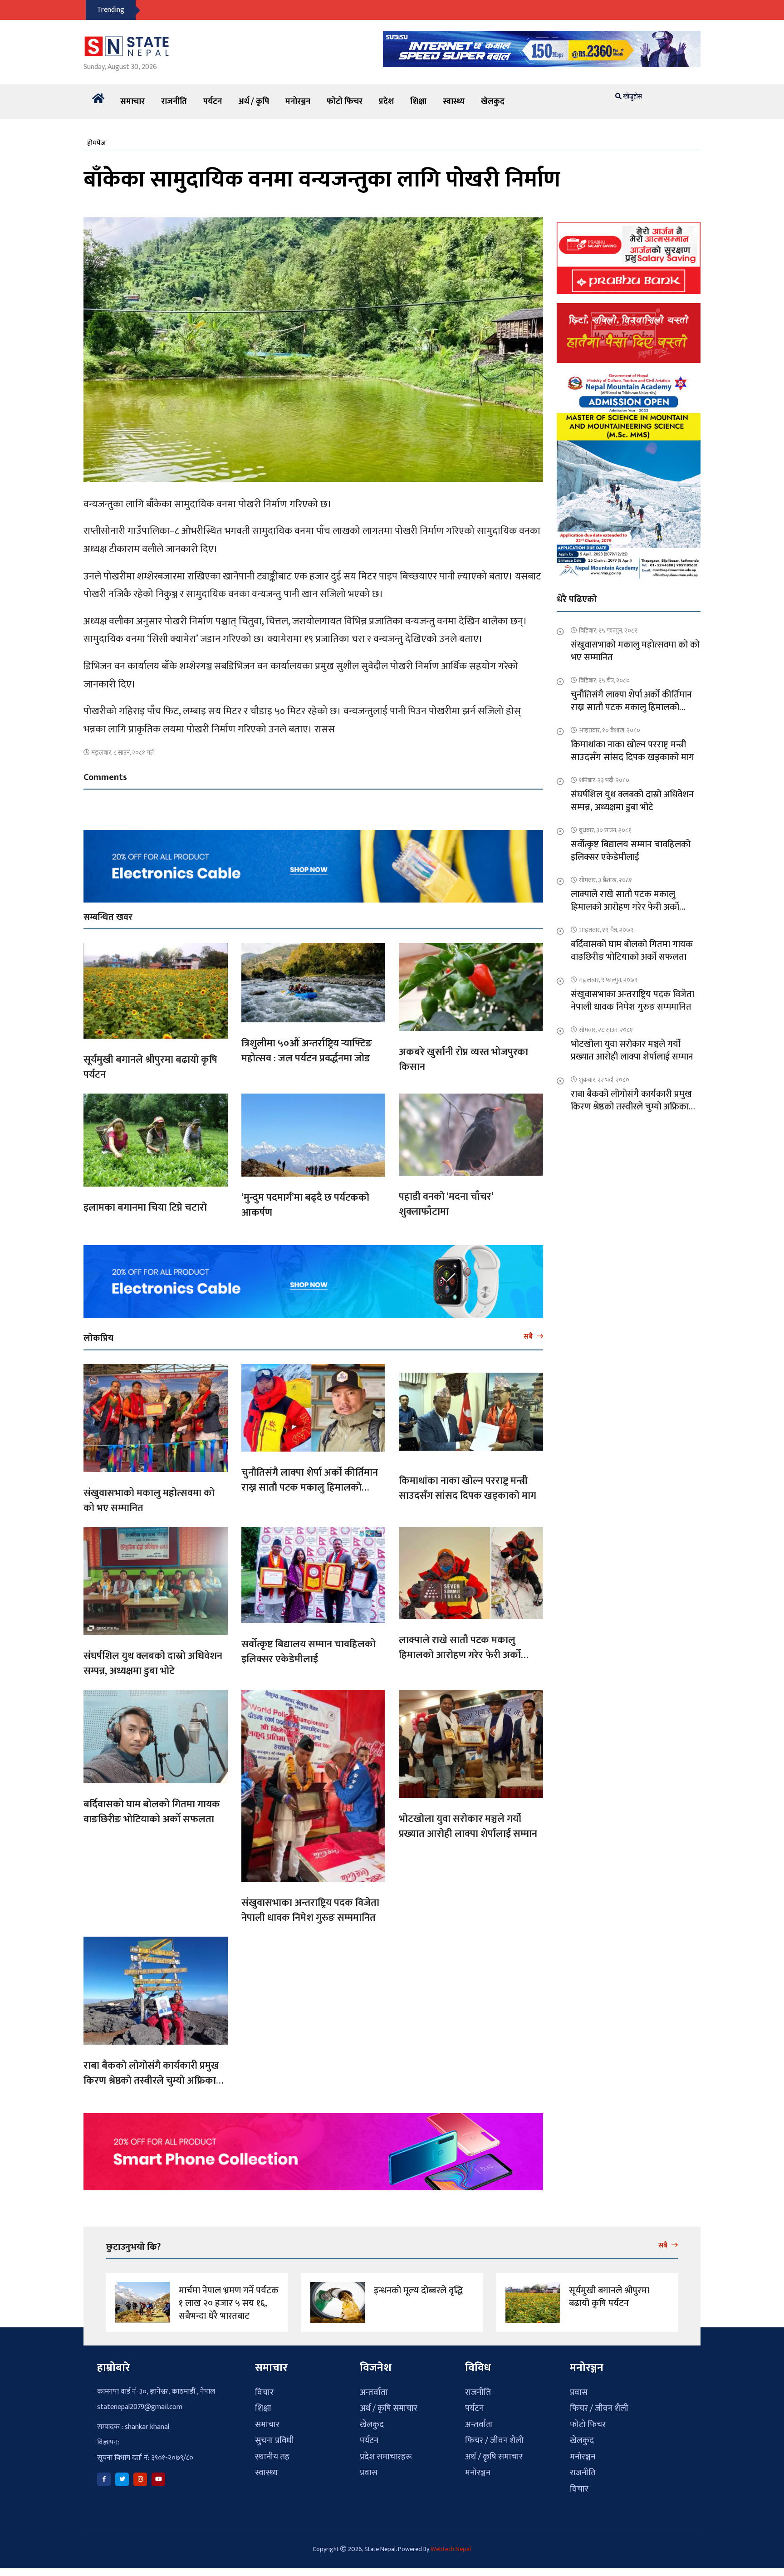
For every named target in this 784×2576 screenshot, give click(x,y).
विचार (264, 2392)
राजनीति (174, 102)
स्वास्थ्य (454, 102)
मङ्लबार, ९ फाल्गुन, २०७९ (608, 980)
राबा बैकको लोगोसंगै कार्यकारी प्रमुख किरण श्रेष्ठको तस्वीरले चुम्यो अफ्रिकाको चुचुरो (155, 2081)
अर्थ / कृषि (254, 102)
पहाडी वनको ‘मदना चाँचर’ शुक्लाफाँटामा (446, 1204)
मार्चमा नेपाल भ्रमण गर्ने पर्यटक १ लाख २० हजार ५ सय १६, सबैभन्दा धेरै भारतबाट (229, 2303)
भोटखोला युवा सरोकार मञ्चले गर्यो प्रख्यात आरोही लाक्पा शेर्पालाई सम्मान (468, 1826)
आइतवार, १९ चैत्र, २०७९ (606, 930)
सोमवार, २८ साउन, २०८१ (606, 1030)
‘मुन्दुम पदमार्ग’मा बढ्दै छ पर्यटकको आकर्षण (305, 1205)
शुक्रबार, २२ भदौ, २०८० (604, 1080)
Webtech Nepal (451, 2549)
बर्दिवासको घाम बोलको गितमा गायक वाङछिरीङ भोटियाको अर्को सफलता (152, 1812)
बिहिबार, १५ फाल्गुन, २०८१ (608, 631)
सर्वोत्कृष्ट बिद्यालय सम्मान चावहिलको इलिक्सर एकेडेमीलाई (309, 1652)
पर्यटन (213, 102)
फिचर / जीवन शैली (494, 2441)
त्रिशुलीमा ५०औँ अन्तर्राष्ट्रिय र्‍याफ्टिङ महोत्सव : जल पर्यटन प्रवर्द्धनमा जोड (307, 1051)
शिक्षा (418, 102)
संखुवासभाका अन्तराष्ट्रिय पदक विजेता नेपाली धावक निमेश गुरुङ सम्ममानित (310, 1910)
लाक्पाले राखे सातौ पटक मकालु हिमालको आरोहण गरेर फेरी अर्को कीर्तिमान (460, 1655)
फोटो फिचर (345, 102)
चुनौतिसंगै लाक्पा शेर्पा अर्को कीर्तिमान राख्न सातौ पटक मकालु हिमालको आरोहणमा (310, 1488)
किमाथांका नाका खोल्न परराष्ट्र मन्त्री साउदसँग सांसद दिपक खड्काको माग (468, 1488)
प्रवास (369, 2473)
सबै (529, 1336)
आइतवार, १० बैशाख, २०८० (610, 730)
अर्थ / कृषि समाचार (389, 2408)
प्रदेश (386, 102)
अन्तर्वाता (374, 2392)
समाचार (132, 102)
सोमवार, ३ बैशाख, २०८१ (605, 880)
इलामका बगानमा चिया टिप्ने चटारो (145, 1208)
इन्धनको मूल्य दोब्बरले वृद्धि (418, 2291)
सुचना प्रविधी (274, 2441)
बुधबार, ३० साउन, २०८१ (605, 830)
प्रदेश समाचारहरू (386, 2457)
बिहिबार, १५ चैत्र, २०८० (604, 680)
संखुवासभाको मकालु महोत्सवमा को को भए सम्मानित (149, 1501)
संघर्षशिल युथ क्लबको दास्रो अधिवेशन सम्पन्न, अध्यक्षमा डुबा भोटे (153, 1663)
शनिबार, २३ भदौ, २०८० (604, 780)
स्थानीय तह (272, 2457)
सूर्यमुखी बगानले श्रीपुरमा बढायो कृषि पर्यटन (150, 1067)
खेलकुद (493, 102)
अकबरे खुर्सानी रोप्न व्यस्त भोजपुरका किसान (463, 1060)
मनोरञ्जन (298, 102)
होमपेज (96, 143)
